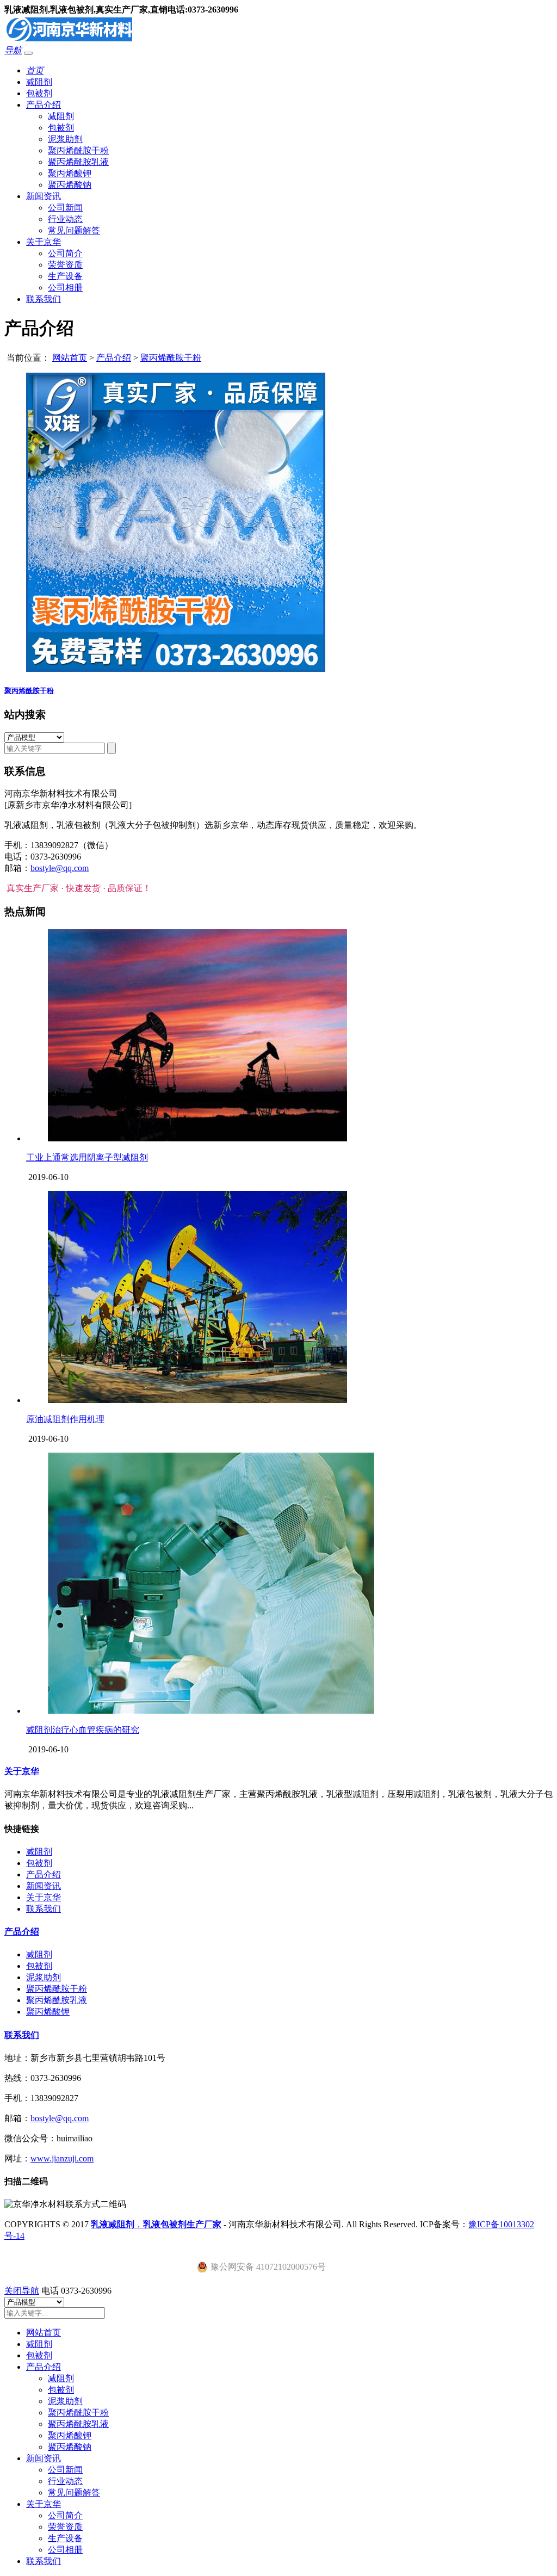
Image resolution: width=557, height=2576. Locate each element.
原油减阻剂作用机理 (65, 1419)
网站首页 (70, 358)
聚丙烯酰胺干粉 (78, 150)
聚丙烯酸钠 (70, 185)
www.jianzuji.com (62, 2158)
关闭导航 (22, 2291)
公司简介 (65, 253)
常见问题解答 (74, 230)
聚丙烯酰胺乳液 (78, 162)
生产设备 (65, 276)
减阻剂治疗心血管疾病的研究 (83, 1730)
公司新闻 (65, 208)
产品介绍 (44, 105)
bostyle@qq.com (60, 868)
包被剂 (39, 93)
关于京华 (44, 242)
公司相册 (65, 288)
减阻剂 (39, 82)
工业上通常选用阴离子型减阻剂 (87, 1157)
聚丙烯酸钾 (70, 173)
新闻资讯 (44, 196)
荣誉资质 (65, 265)
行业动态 (65, 219)
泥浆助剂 (65, 139)
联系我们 (44, 299)
